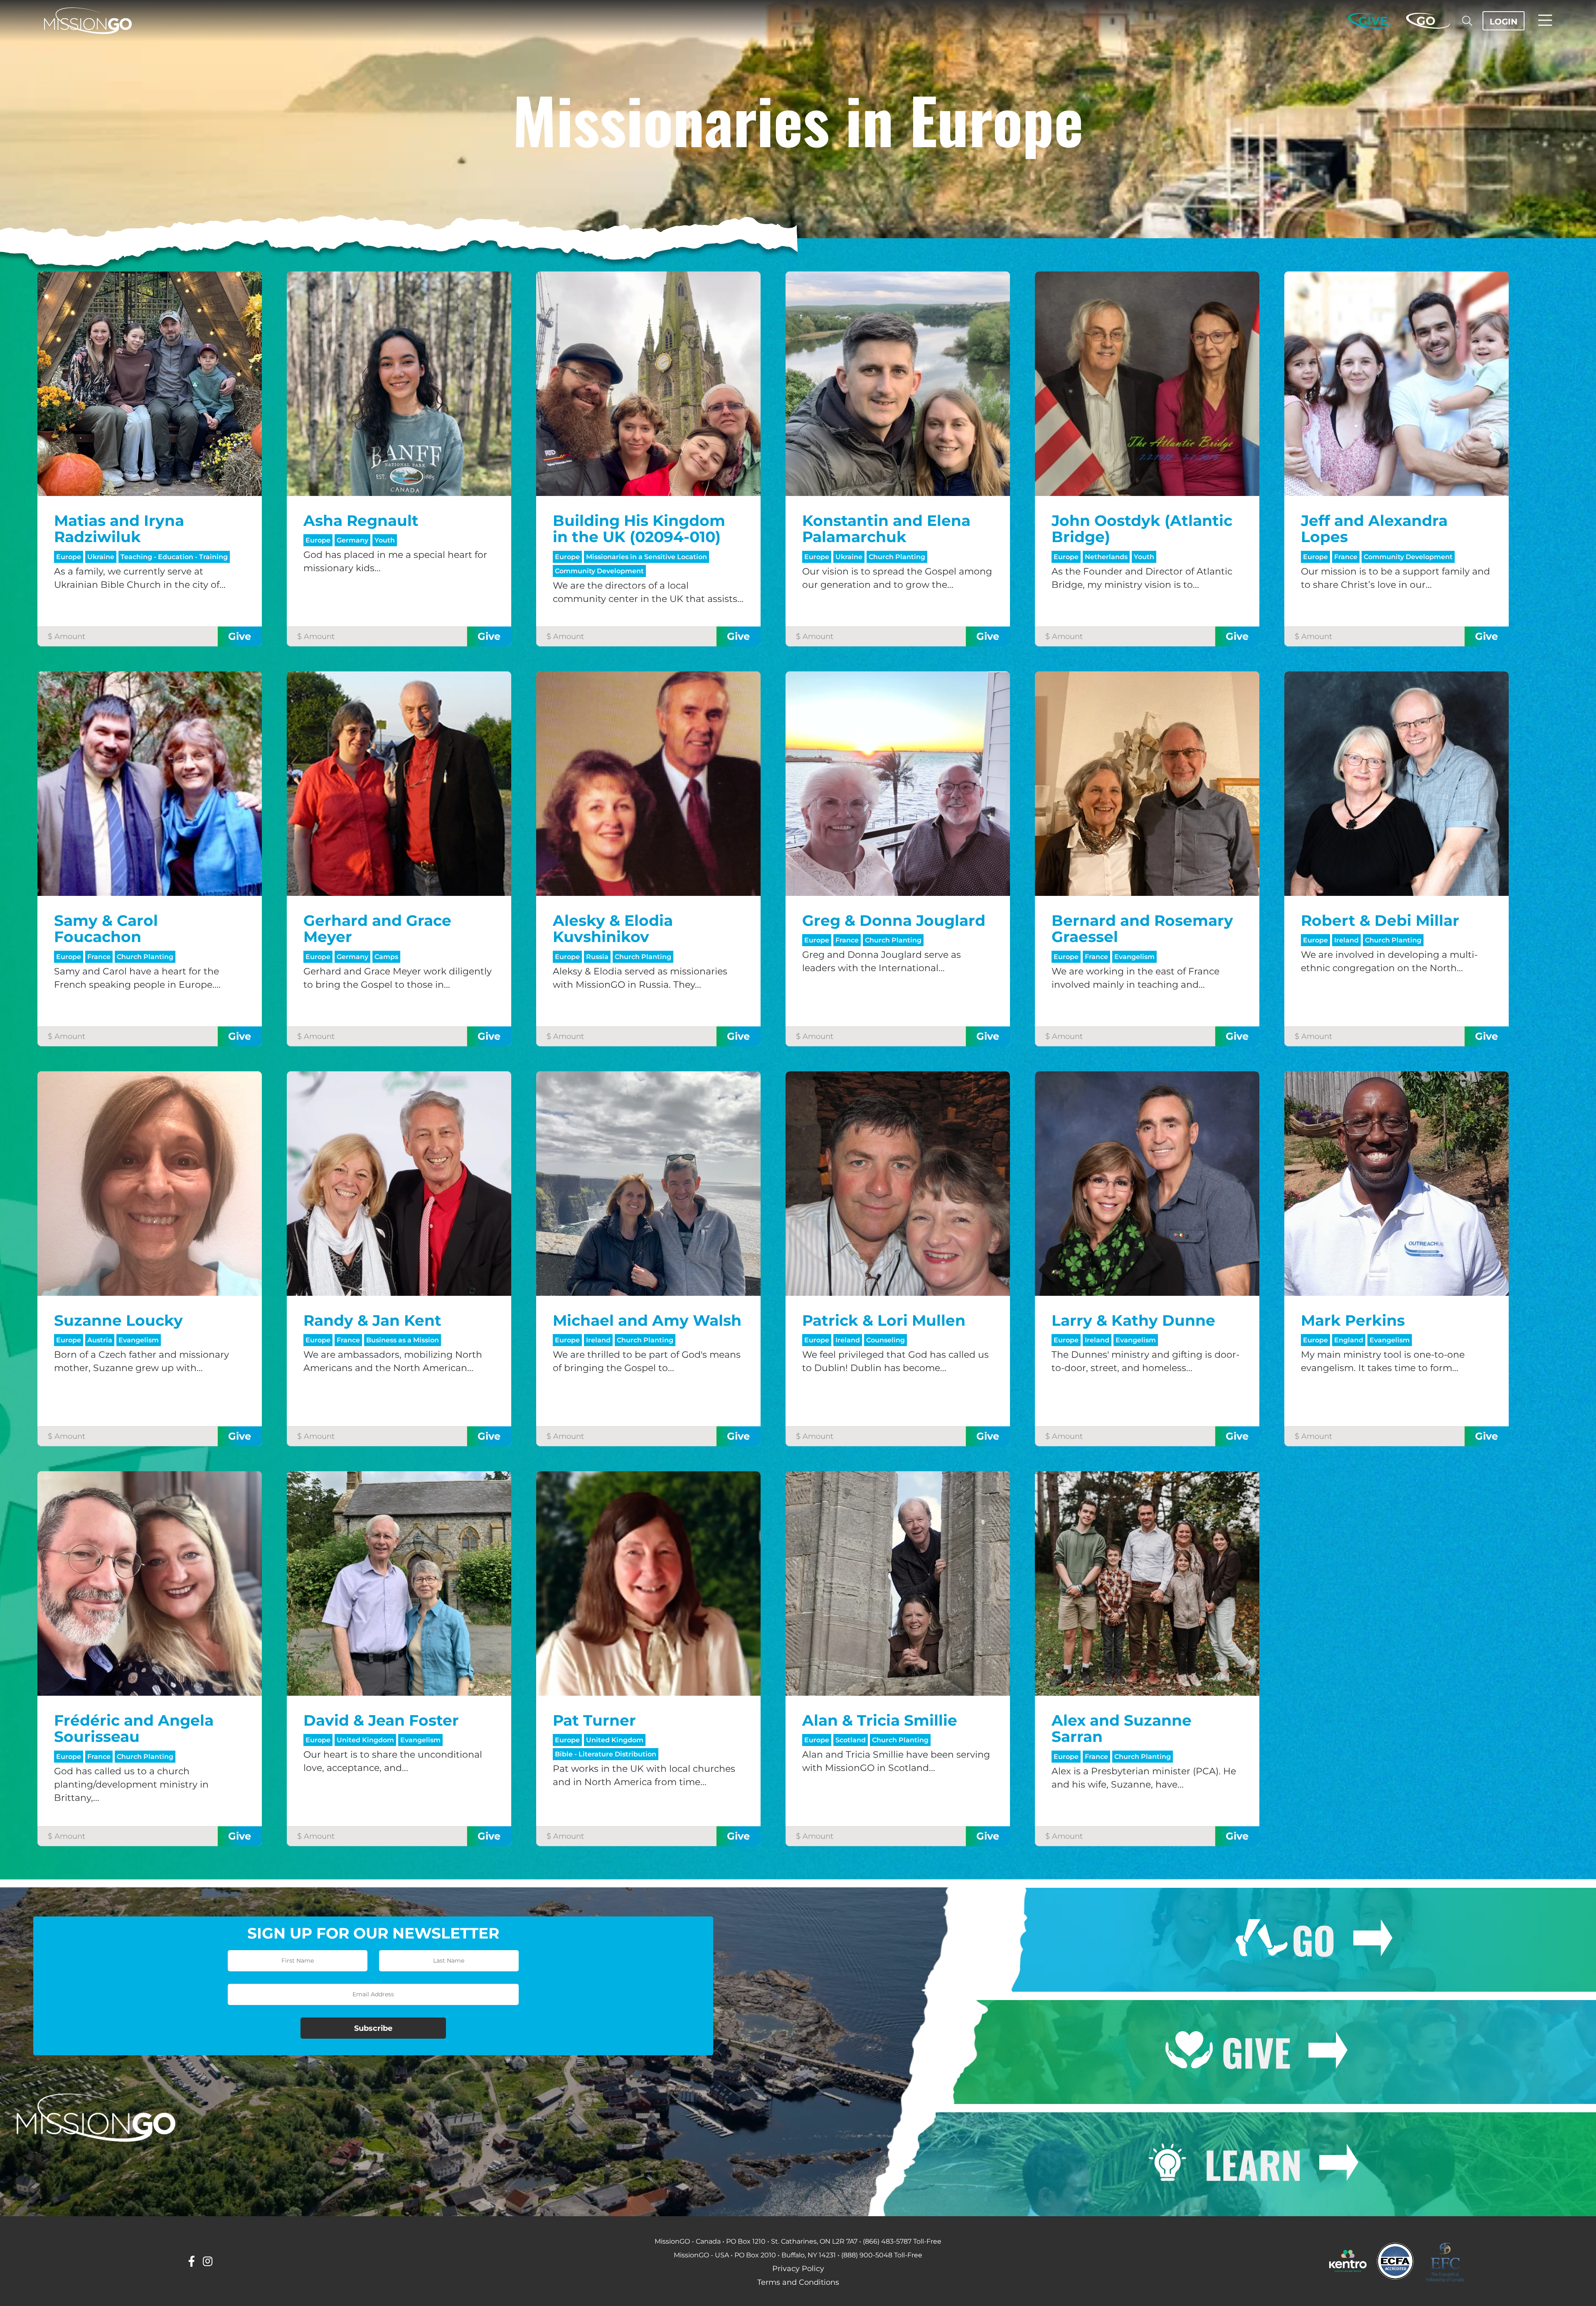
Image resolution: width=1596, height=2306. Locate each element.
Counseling (885, 1340)
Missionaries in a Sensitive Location (647, 557)
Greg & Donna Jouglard (894, 920)
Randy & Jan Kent (372, 1320)
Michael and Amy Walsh (647, 1320)
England (1349, 1340)
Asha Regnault (361, 520)
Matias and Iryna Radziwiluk (119, 529)
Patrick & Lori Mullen (884, 1320)
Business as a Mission (403, 1340)
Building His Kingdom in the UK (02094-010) (639, 529)
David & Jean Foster (381, 1720)
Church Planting (897, 557)
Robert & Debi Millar (1380, 920)
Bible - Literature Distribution (606, 1754)
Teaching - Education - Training (174, 557)
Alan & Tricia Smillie (880, 1720)
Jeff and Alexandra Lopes (1374, 529)
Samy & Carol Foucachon (106, 929)
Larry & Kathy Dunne (1133, 1320)
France (1346, 557)
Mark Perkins (1353, 1320)
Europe (69, 557)
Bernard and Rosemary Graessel (1142, 929)
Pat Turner (594, 1720)
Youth (385, 540)
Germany (352, 540)
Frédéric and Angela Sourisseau (134, 1729)
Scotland (851, 1740)
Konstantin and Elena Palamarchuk (886, 529)
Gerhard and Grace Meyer (377, 929)
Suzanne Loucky (118, 1320)
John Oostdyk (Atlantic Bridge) (1142, 529)
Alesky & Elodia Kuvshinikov (613, 929)
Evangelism (1134, 957)
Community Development (599, 571)
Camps (386, 957)
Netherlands (1106, 557)
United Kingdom (365, 1740)
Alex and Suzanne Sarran (1122, 1729)
